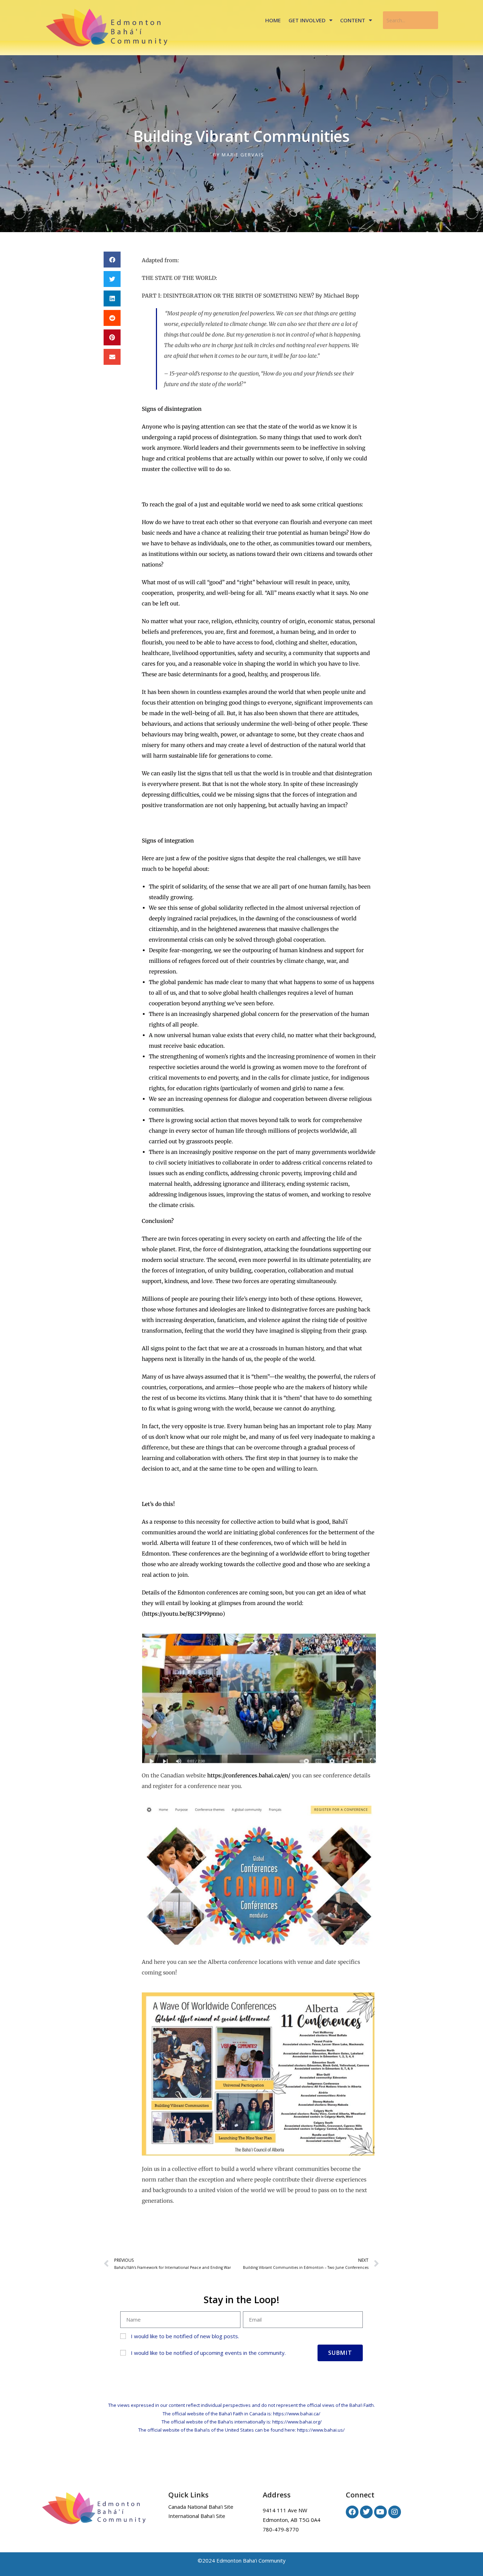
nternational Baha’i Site (198, 2516)
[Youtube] (380, 2512)
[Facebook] (352, 2512)
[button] (112, 260)
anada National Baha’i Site (202, 2507)
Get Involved (307, 20)
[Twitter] (366, 2512)
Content (353, 20)
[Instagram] (395, 2512)
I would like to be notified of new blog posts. (185, 2336)
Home (273, 20)
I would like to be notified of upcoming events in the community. (208, 2353)
